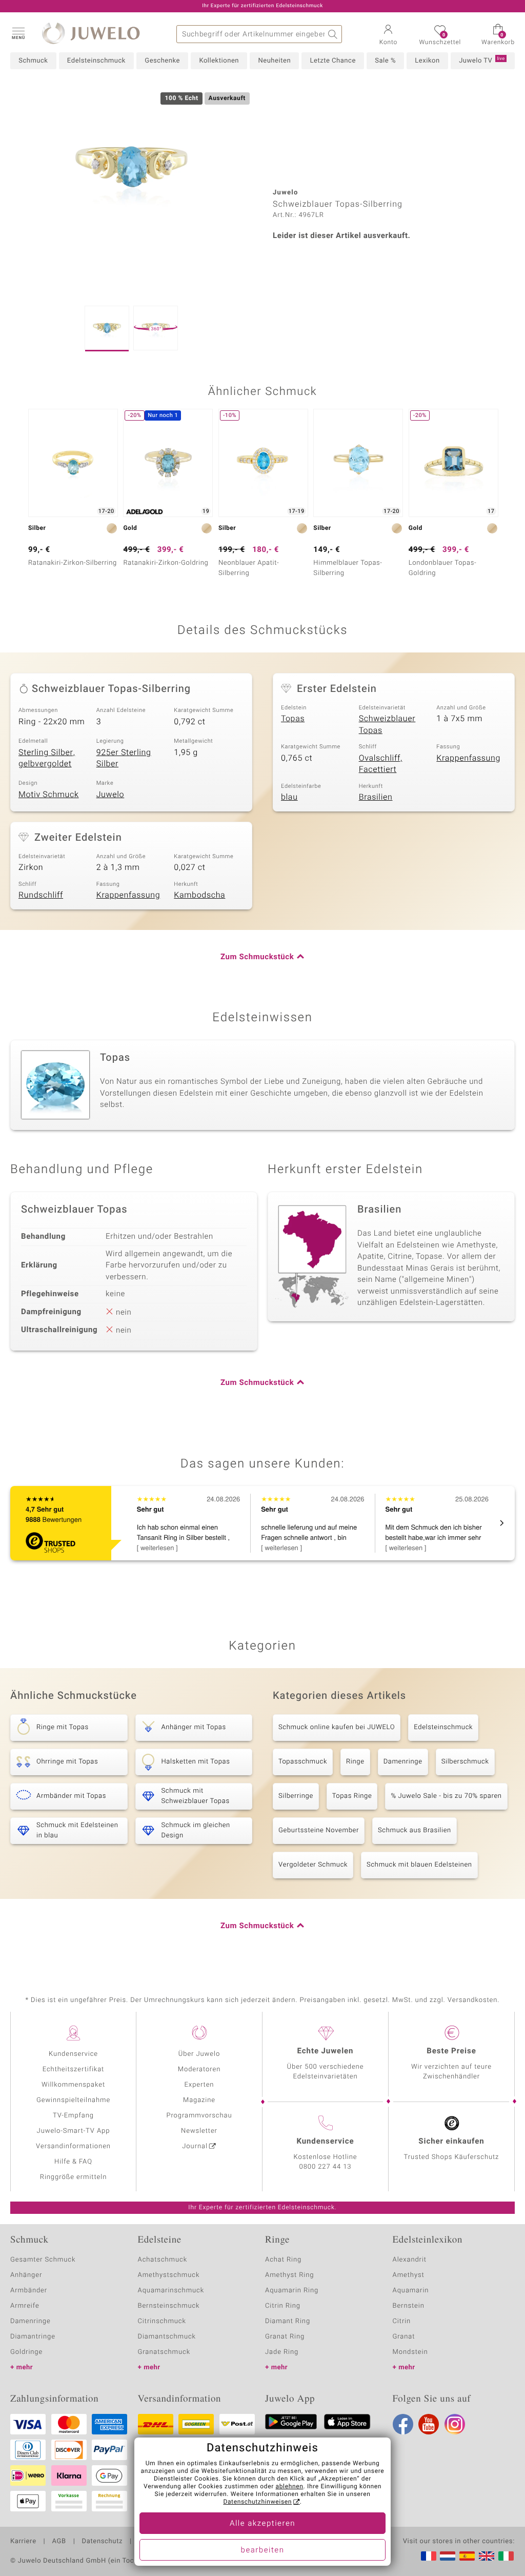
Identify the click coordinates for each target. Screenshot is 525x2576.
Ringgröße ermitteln (73, 2177)
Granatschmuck (164, 2352)
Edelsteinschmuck (96, 61)
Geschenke (162, 61)
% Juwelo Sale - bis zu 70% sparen (446, 1796)
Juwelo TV (482, 61)
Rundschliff (41, 895)
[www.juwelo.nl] (448, 2556)
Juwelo (110, 795)
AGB (59, 2542)
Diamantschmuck (167, 2337)
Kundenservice (73, 2054)
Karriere (23, 2542)
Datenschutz (102, 2542)
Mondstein (410, 2352)
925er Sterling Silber (124, 758)
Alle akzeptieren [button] (262, 2524)
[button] (18, 33)
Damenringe (403, 1762)
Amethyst (409, 2275)
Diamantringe (33, 2337)
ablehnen (290, 2487)
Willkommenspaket (73, 2085)
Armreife (25, 2306)
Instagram (455, 2424)
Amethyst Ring (289, 2275)
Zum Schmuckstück (257, 957)
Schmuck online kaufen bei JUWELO (337, 1727)
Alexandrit (410, 2260)
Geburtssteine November (319, 1830)
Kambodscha (199, 895)
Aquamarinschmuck (171, 2291)
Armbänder (29, 2291)
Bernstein (409, 2306)
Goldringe (26, 2352)
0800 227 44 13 (326, 2167)
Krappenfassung (468, 758)
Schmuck (33, 61)
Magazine (199, 2100)
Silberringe (296, 1796)
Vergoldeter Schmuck (313, 1865)
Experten (199, 2085)
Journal (195, 2146)
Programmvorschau (199, 2116)
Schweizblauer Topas (387, 725)
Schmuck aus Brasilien (415, 1830)
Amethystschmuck (169, 2275)
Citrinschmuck (162, 2321)
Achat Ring (283, 2260)
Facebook (403, 2424)
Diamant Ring (288, 2321)
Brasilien (376, 797)
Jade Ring (282, 2352)
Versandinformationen (73, 2146)
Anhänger (26, 2275)
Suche (333, 34)
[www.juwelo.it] (506, 2556)
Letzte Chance (332, 61)
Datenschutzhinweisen (257, 2502)
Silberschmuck (465, 1762)
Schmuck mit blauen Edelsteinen (419, 1865)
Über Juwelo (199, 2054)
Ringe (355, 1762)
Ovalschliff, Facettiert (381, 764)
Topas (293, 719)
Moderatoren (199, 2069)
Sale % (385, 61)
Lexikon (427, 61)
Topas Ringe (352, 1796)
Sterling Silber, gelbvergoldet (47, 758)
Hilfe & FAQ (73, 2162)
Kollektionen (219, 61)
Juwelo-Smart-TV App (74, 2131)
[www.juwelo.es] (467, 2556)
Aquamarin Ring (292, 2291)
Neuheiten (274, 61)
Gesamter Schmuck (43, 2260)
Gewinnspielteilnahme (73, 2100)
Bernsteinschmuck (169, 2306)
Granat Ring (285, 2337)
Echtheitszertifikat (73, 2069)
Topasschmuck (303, 1762)
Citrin (402, 2321)
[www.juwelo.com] (487, 2556)
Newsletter (199, 2131)
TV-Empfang (73, 2116)
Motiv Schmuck (49, 795)
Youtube (429, 2424)
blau (289, 797)
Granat (404, 2337)
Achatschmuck (163, 2260)
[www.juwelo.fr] (429, 2556)
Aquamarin (411, 2291)
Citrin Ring (283, 2306)
